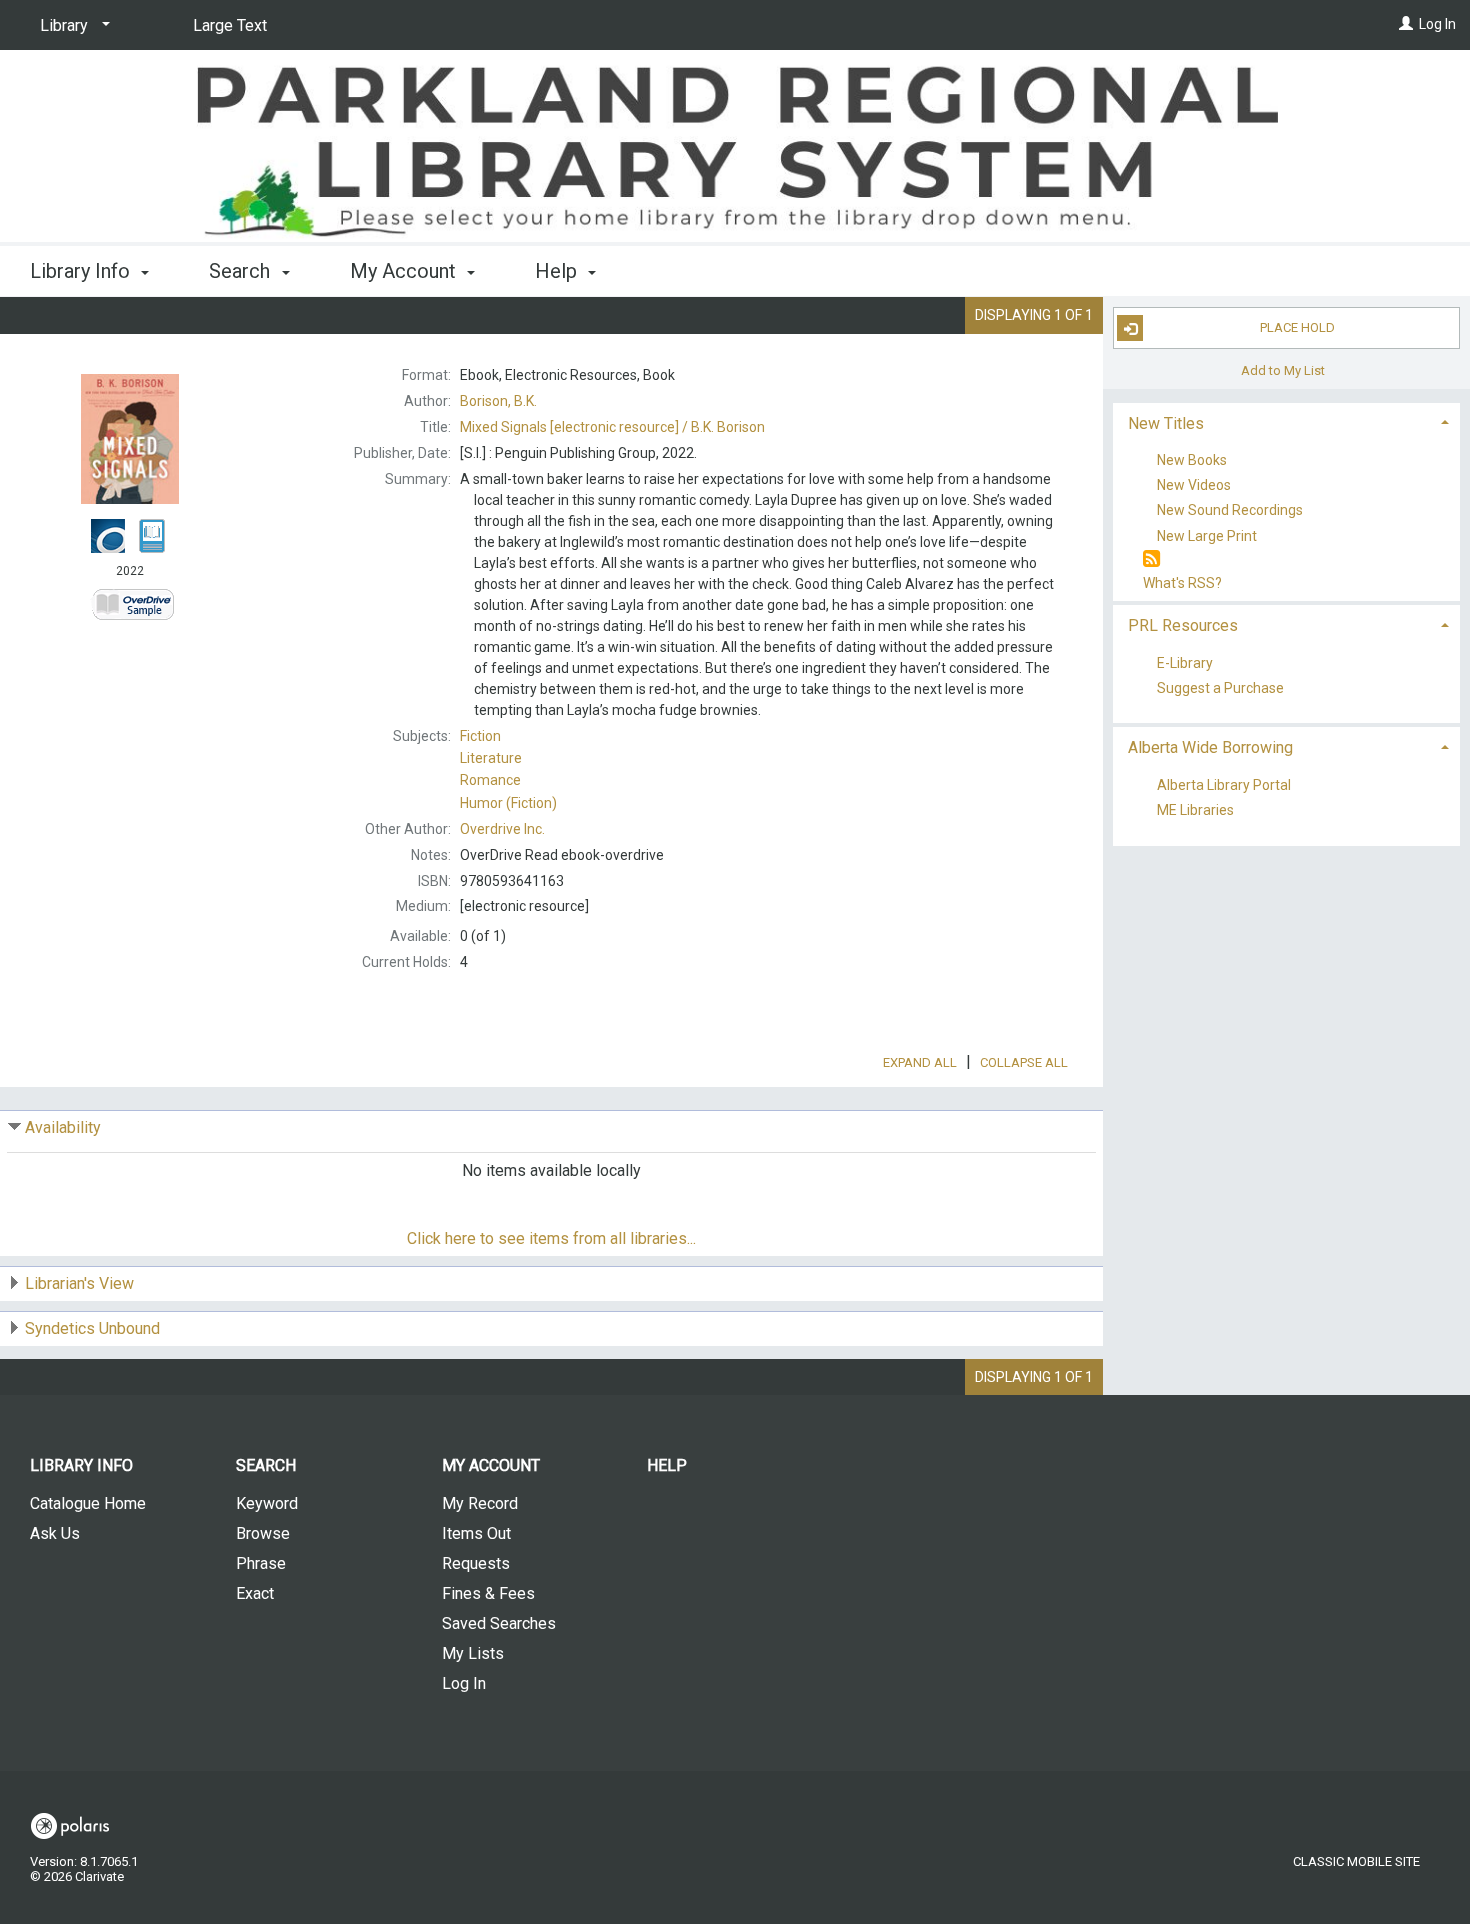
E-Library (1185, 663)
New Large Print (1207, 536)
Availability (63, 1127)
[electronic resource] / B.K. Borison (612, 427)
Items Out (476, 1533)
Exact (255, 1593)
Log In (1437, 24)
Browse (263, 1533)
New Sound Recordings (1230, 511)
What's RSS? (1182, 583)
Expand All (920, 1062)
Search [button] (242, 271)
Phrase (261, 1563)
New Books (1192, 460)
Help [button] (558, 271)
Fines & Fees (488, 1593)
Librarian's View (79, 1283)
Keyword (267, 1503)
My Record (480, 1503)
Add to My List (1283, 369)
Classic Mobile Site (1356, 1861)
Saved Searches (499, 1623)
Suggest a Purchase (1220, 688)
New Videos (1194, 486)
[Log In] (1406, 24)
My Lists (473, 1653)
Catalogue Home (88, 1503)
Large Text (230, 25)
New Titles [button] (1166, 423)
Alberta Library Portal (1224, 785)
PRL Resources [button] (1183, 625)
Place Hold (1297, 327)
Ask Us (55, 1533)
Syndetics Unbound (92, 1328)
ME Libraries (1195, 811)
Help (667, 1465)
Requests (476, 1563)
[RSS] (1151, 559)
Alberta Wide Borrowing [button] (1210, 747)
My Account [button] (405, 271)
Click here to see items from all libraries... (551, 1238)
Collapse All (1024, 1062)
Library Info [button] (82, 271)
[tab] (1287, 421)
